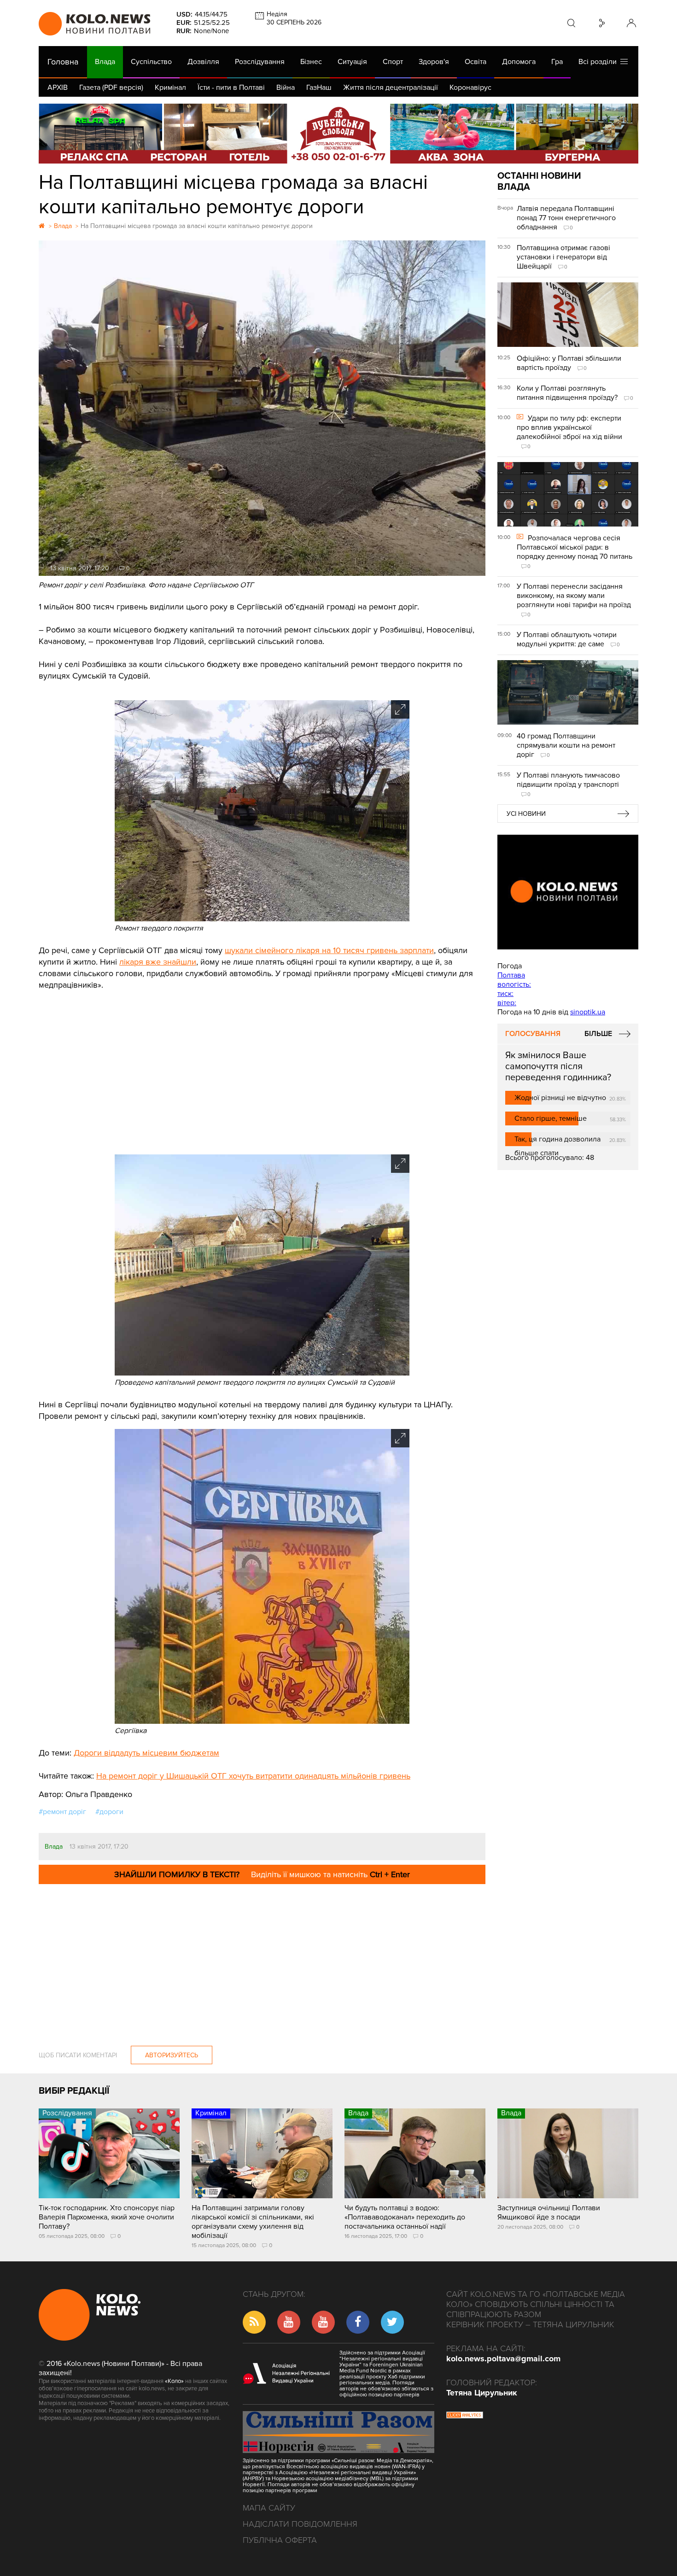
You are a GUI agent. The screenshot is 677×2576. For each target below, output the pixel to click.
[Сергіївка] (262, 1721)
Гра (557, 62)
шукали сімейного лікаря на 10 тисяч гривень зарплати (329, 950)
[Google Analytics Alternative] (465, 2416)
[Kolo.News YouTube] (568, 892)
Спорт (393, 62)
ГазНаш (319, 88)
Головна (63, 62)
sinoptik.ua (588, 1012)
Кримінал (170, 88)
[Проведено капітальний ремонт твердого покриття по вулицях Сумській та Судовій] (262, 1373)
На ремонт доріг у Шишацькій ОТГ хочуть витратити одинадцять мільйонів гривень (253, 1776)
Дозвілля (203, 62)
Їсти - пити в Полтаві (231, 88)
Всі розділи (599, 62)
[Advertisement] (262, 1071)
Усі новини (526, 814)
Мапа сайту (269, 2508)
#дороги (109, 1812)
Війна (286, 88)
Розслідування (260, 62)
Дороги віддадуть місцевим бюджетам (146, 1753)
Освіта (476, 62)
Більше (598, 1034)
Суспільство (151, 62)
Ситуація (352, 62)
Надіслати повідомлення (300, 2524)
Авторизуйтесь (172, 2055)
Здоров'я (434, 62)
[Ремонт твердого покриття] (262, 919)
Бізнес (311, 62)
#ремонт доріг (62, 1812)
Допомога (519, 62)
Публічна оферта (280, 2540)
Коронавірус (470, 88)
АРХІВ (58, 88)
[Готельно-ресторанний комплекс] (338, 134)
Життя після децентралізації (391, 88)
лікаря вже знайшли (158, 962)
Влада (105, 62)
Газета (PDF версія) (111, 88)
